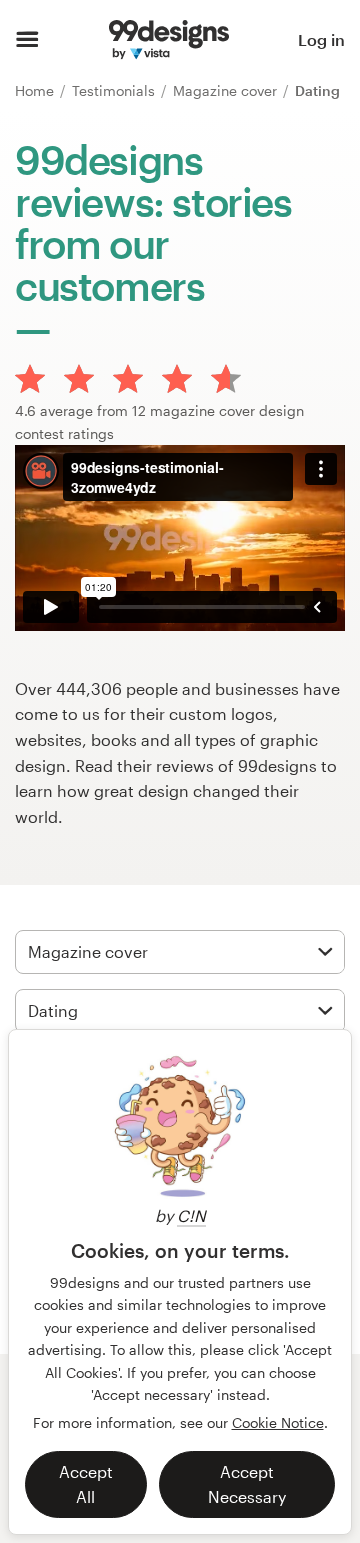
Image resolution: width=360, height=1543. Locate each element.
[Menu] (27, 40)
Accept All (86, 1484)
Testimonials (115, 90)
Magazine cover (227, 90)
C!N (191, 1215)
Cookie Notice (278, 1422)
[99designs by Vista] (169, 40)
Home (36, 90)
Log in (321, 39)
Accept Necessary (247, 1484)
